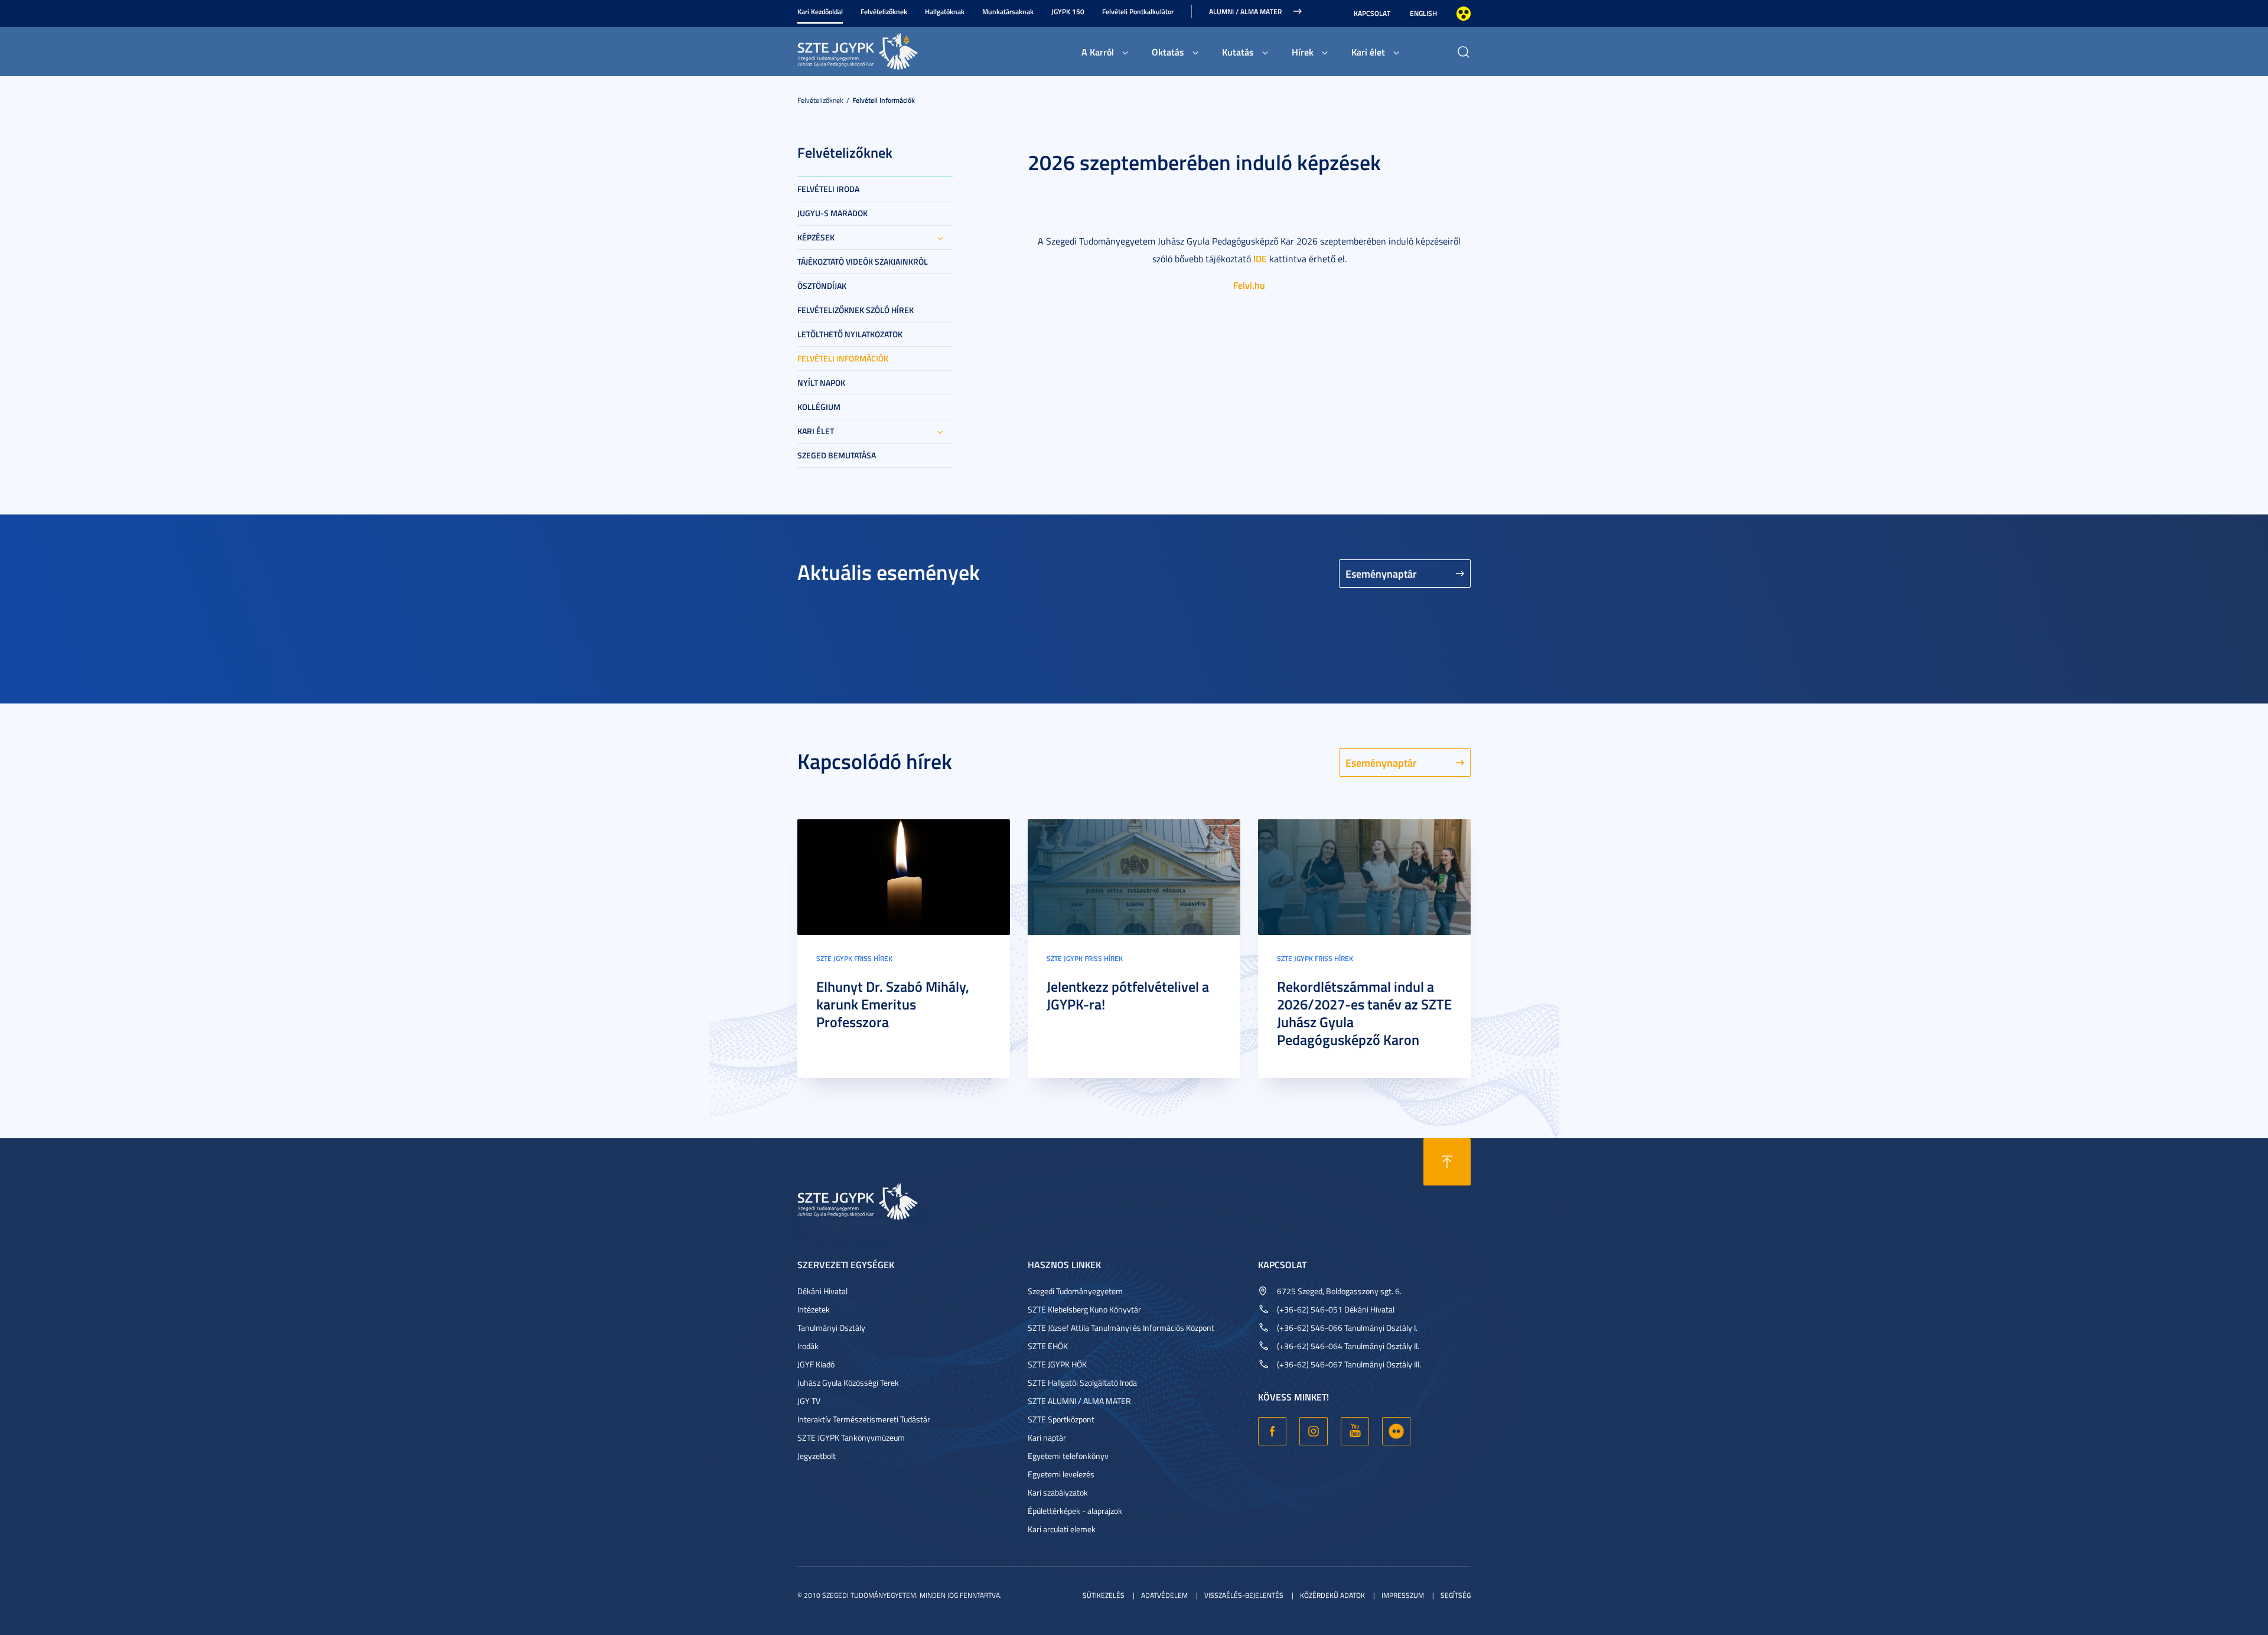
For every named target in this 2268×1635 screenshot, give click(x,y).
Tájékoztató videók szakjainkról (863, 261)
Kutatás (1238, 52)
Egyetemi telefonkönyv (1068, 1456)
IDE (1260, 258)
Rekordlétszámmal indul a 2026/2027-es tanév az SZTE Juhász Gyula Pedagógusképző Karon (1364, 1013)
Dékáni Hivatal (822, 1291)
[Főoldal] (886, 50)
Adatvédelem (1164, 1595)
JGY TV (809, 1401)
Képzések (816, 237)
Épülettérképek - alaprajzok (1075, 1511)
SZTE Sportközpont (1061, 1419)
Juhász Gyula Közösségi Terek (848, 1382)
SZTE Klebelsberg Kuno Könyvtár (1084, 1309)
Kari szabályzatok (1058, 1492)
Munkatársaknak (1008, 12)
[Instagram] (1314, 1431)
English (1423, 13)
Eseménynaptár (1381, 574)
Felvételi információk (884, 100)
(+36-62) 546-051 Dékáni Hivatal (1336, 1309)
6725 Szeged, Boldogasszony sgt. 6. (1339, 1291)
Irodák (808, 1346)
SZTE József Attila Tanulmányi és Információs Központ (1121, 1328)
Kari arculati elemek (1062, 1529)
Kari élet (1368, 52)
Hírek (1303, 52)
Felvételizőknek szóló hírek (856, 310)
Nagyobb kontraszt (1464, 14)
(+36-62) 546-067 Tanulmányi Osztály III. (1349, 1364)
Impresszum (1403, 1595)
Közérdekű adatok (1332, 1595)
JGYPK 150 (1068, 12)
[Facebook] (1272, 1431)
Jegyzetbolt (817, 1456)
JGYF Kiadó (816, 1364)
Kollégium (819, 407)
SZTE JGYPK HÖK (1057, 1364)
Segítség (1456, 1595)
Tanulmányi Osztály (831, 1328)
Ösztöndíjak (822, 286)
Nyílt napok (821, 382)
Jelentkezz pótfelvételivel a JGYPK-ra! (1128, 995)
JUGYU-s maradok (832, 213)
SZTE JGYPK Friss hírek (854, 958)
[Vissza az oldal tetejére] (1447, 1162)
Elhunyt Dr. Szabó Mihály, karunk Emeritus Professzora (893, 1004)
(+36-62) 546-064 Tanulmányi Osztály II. (1348, 1346)
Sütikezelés (1104, 1595)
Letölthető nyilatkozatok (850, 334)
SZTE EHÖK (1048, 1346)
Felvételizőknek (884, 12)
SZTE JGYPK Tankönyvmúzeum (851, 1437)
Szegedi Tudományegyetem (1075, 1291)
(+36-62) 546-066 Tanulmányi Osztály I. (1347, 1328)
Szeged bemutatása (837, 455)
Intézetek (814, 1309)
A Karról (1098, 52)
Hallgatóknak (945, 12)
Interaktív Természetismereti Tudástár (864, 1419)
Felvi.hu (1249, 285)
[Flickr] (1396, 1431)
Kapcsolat (1372, 13)
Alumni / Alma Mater (1245, 12)
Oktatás (1168, 52)
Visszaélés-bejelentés (1244, 1595)
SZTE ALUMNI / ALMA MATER (1079, 1401)
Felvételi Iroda (828, 189)
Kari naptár (1047, 1437)
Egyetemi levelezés (1061, 1474)
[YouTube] (1355, 1431)
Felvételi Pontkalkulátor (1138, 12)
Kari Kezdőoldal (820, 12)
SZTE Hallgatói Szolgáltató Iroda (1082, 1382)
